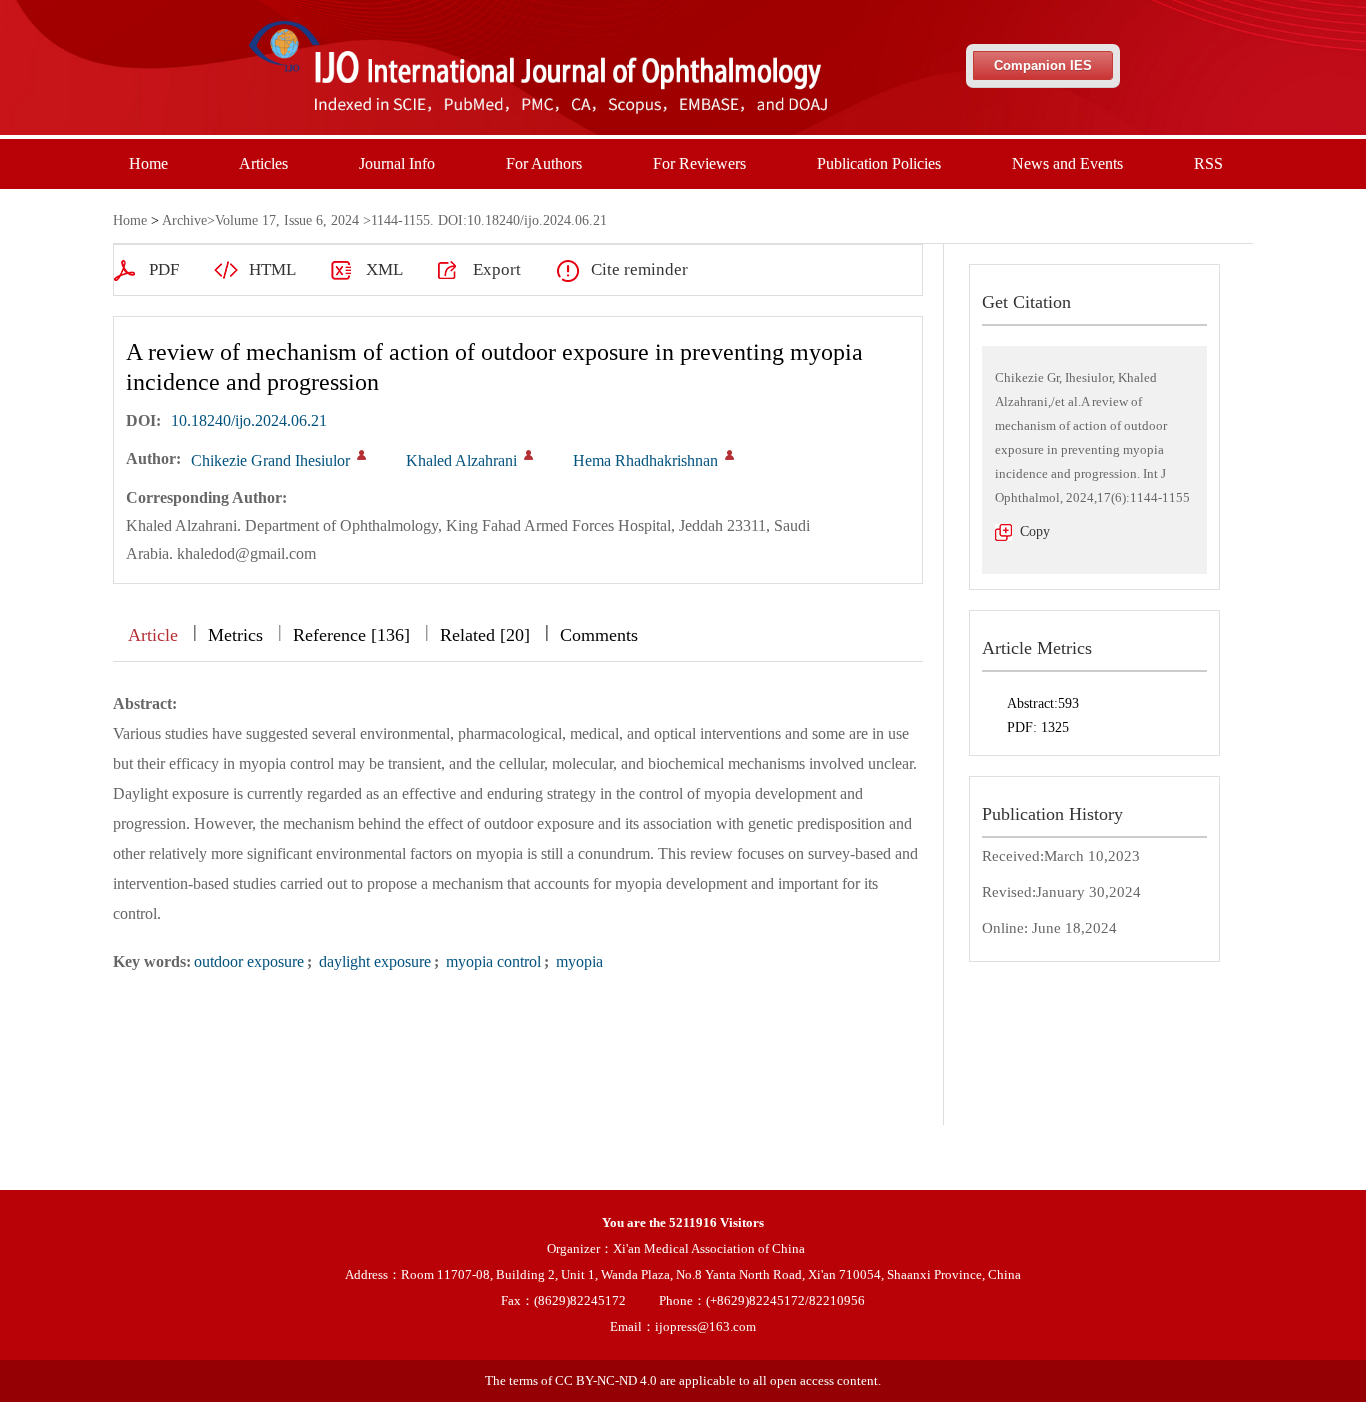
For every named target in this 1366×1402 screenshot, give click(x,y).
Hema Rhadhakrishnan (645, 460)
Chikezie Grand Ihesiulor (270, 460)
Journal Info (397, 163)
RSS (1208, 163)
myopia (577, 961)
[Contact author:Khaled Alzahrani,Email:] (528, 455)
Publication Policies (879, 163)
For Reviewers (699, 163)
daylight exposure (373, 961)
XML (384, 269)
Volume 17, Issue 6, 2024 (287, 220)
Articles (263, 163)
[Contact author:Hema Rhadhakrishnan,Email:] (729, 455)
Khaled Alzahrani (461, 460)
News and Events (1067, 163)
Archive (184, 220)
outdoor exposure (249, 961)
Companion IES (1043, 65)
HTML (272, 269)
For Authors (544, 163)
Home (148, 163)
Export (497, 269)
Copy (1035, 531)
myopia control (491, 961)
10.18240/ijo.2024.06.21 (249, 420)
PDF (164, 269)
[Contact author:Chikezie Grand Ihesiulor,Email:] (361, 455)
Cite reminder (639, 269)
